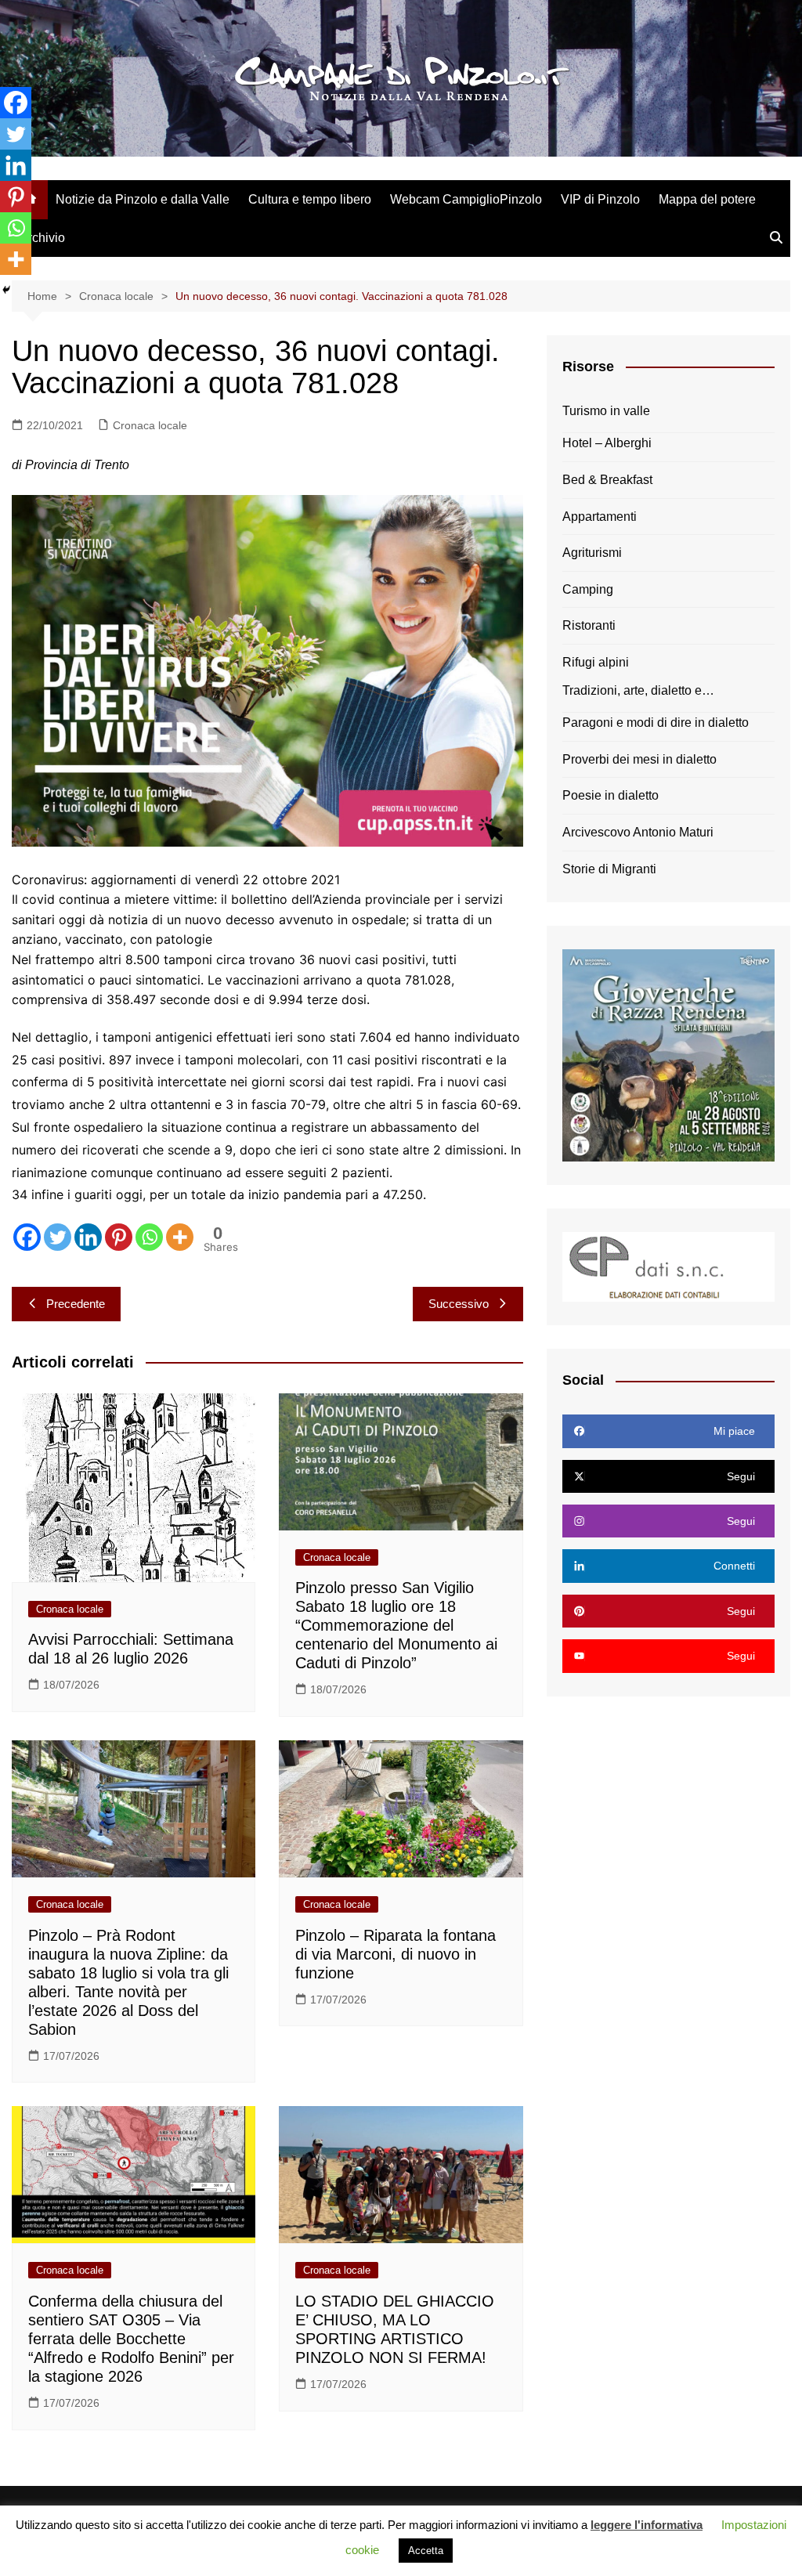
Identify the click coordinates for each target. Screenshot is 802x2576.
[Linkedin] (88, 1237)
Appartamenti (600, 517)
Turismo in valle (606, 411)
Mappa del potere (707, 199)
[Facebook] (27, 1237)
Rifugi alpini (596, 662)
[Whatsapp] (149, 1237)
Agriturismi (592, 553)
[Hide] (6, 290)
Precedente (76, 1304)
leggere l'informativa (647, 2525)
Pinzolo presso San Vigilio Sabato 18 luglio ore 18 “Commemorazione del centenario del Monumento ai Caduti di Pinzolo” (396, 1625)
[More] (180, 1237)
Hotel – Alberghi (607, 443)
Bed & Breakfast (607, 480)
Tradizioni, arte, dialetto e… (638, 690)
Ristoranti (589, 625)
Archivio (42, 238)
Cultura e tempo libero (310, 199)
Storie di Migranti (609, 869)
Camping (588, 589)
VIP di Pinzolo (600, 199)
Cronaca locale (150, 425)
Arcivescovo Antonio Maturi (638, 832)
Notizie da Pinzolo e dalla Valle (143, 199)
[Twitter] (58, 1237)
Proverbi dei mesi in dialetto (639, 759)
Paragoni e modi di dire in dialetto (656, 723)
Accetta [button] (426, 2551)
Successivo (459, 1304)
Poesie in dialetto (611, 795)
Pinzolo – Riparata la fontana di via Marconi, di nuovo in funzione (396, 1954)
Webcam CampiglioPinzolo (466, 199)
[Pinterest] (119, 1237)
